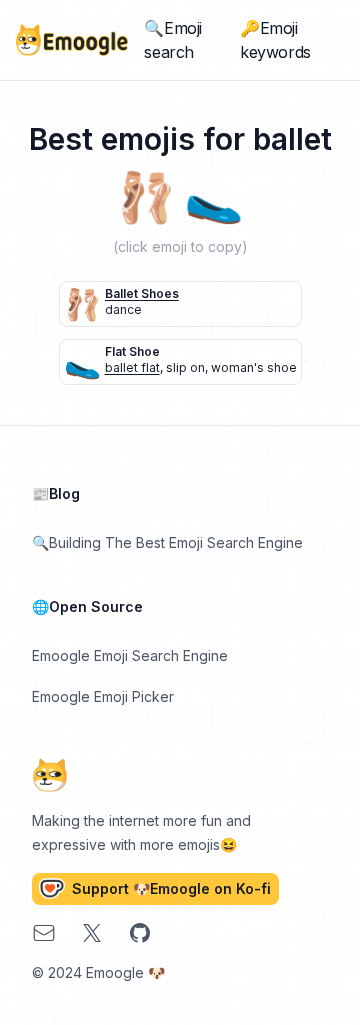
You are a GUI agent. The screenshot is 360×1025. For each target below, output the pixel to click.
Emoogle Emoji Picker (103, 696)
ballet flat (132, 367)
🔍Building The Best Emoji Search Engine (167, 542)
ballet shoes (142, 293)
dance (123, 309)
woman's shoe (254, 367)
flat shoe (132, 351)
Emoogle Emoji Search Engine (130, 655)
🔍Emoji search (173, 40)
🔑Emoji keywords (275, 40)
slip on (185, 367)
